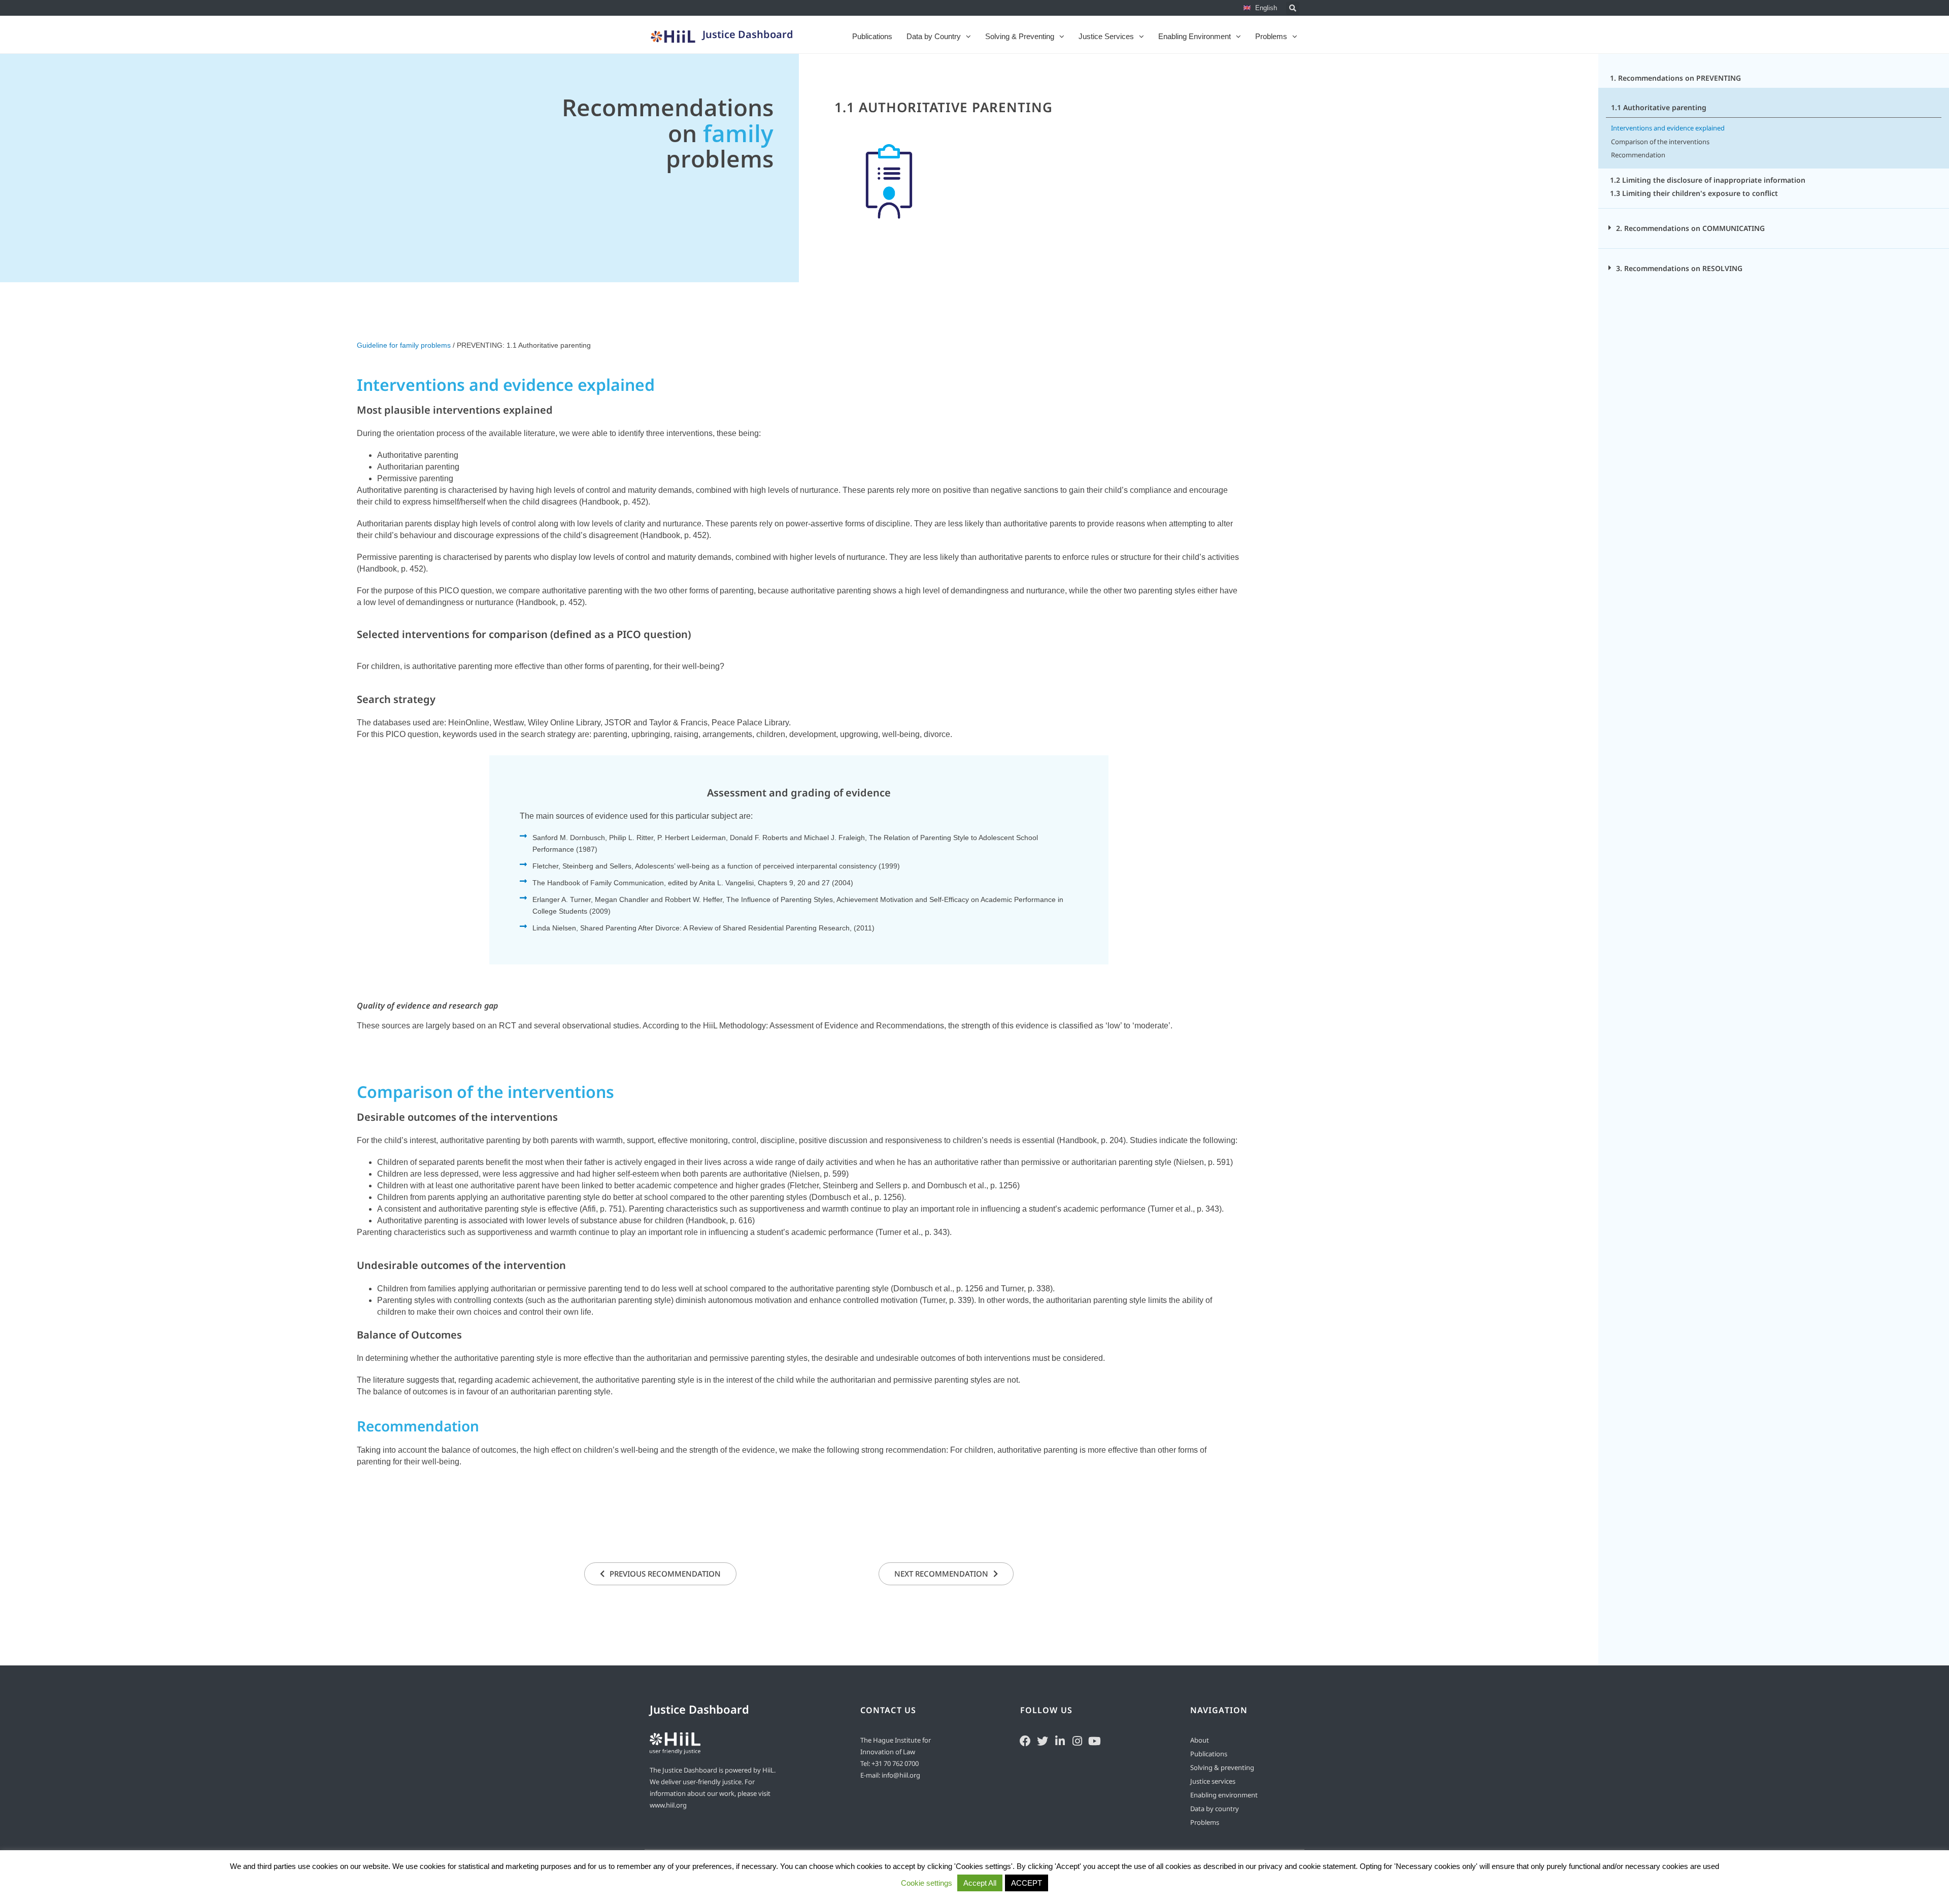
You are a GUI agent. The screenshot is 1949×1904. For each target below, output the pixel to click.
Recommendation (1638, 155)
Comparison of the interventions (1660, 142)
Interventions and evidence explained (1668, 128)
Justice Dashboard (748, 34)
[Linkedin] (1060, 1740)
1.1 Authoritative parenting (944, 107)
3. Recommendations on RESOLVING (1679, 268)
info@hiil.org (901, 1775)
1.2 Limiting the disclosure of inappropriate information (1708, 180)
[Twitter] (1043, 1740)
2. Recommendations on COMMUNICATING (1690, 228)
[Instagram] (1077, 1740)
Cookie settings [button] (927, 1883)
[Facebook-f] (1025, 1740)
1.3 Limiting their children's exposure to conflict (1694, 193)
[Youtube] (1094, 1740)
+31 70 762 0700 (895, 1763)
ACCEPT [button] (1027, 1883)
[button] (1293, 8)
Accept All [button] (980, 1883)
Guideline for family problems (404, 345)
